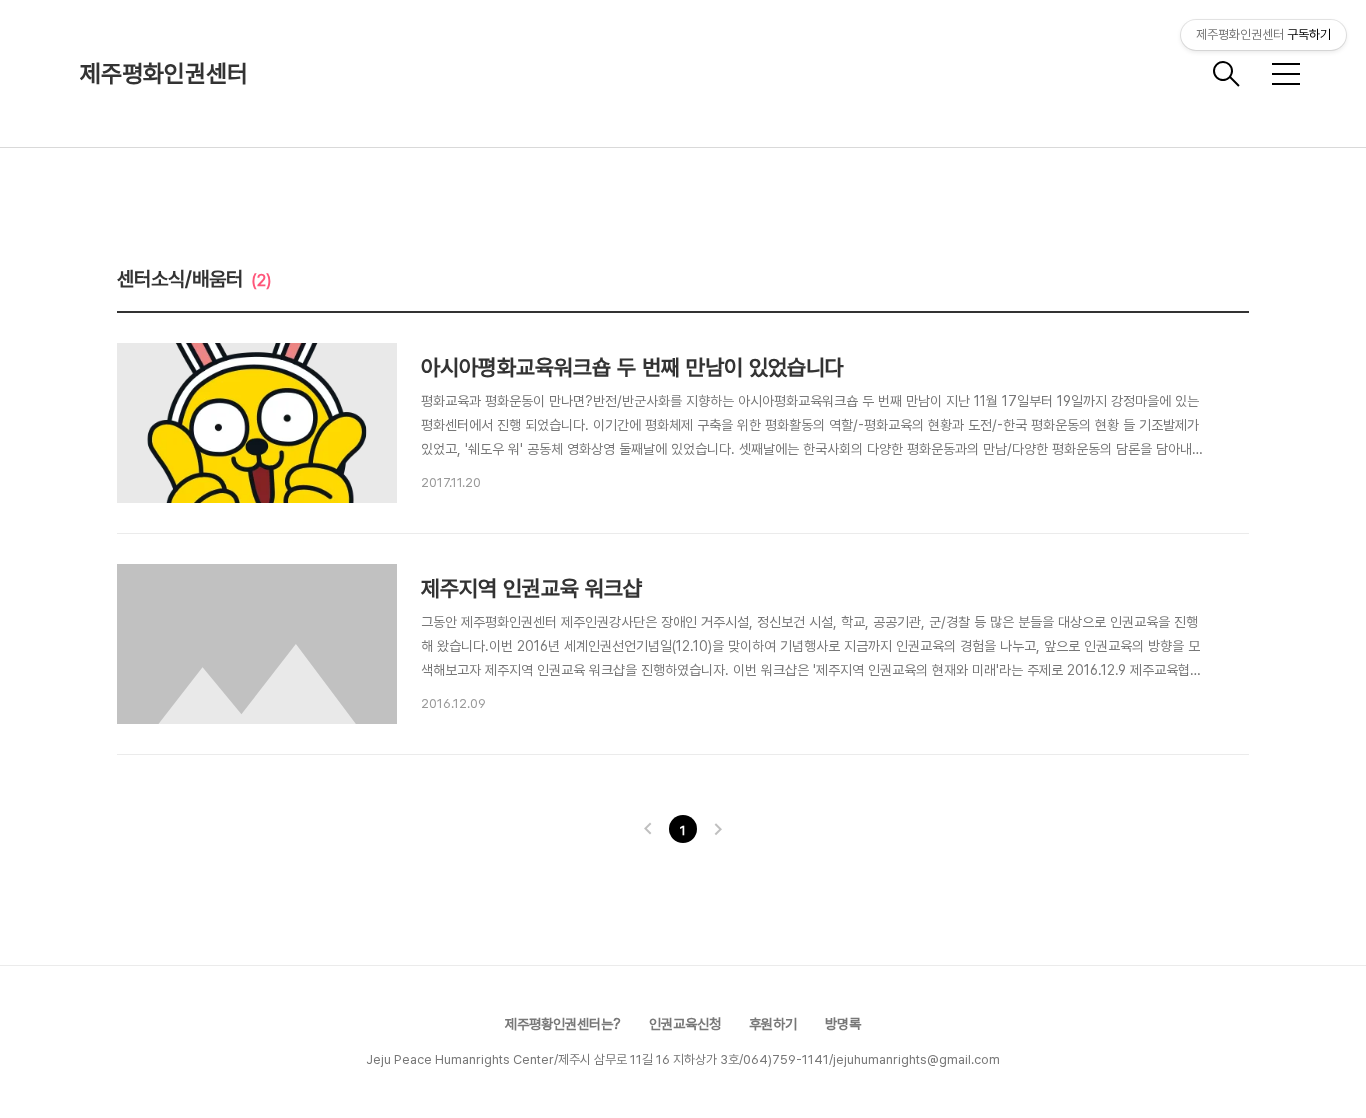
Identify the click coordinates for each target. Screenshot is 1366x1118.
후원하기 (773, 1024)
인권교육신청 (685, 1024)
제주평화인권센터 (164, 73)
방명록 (843, 1024)
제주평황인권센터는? (563, 1024)
